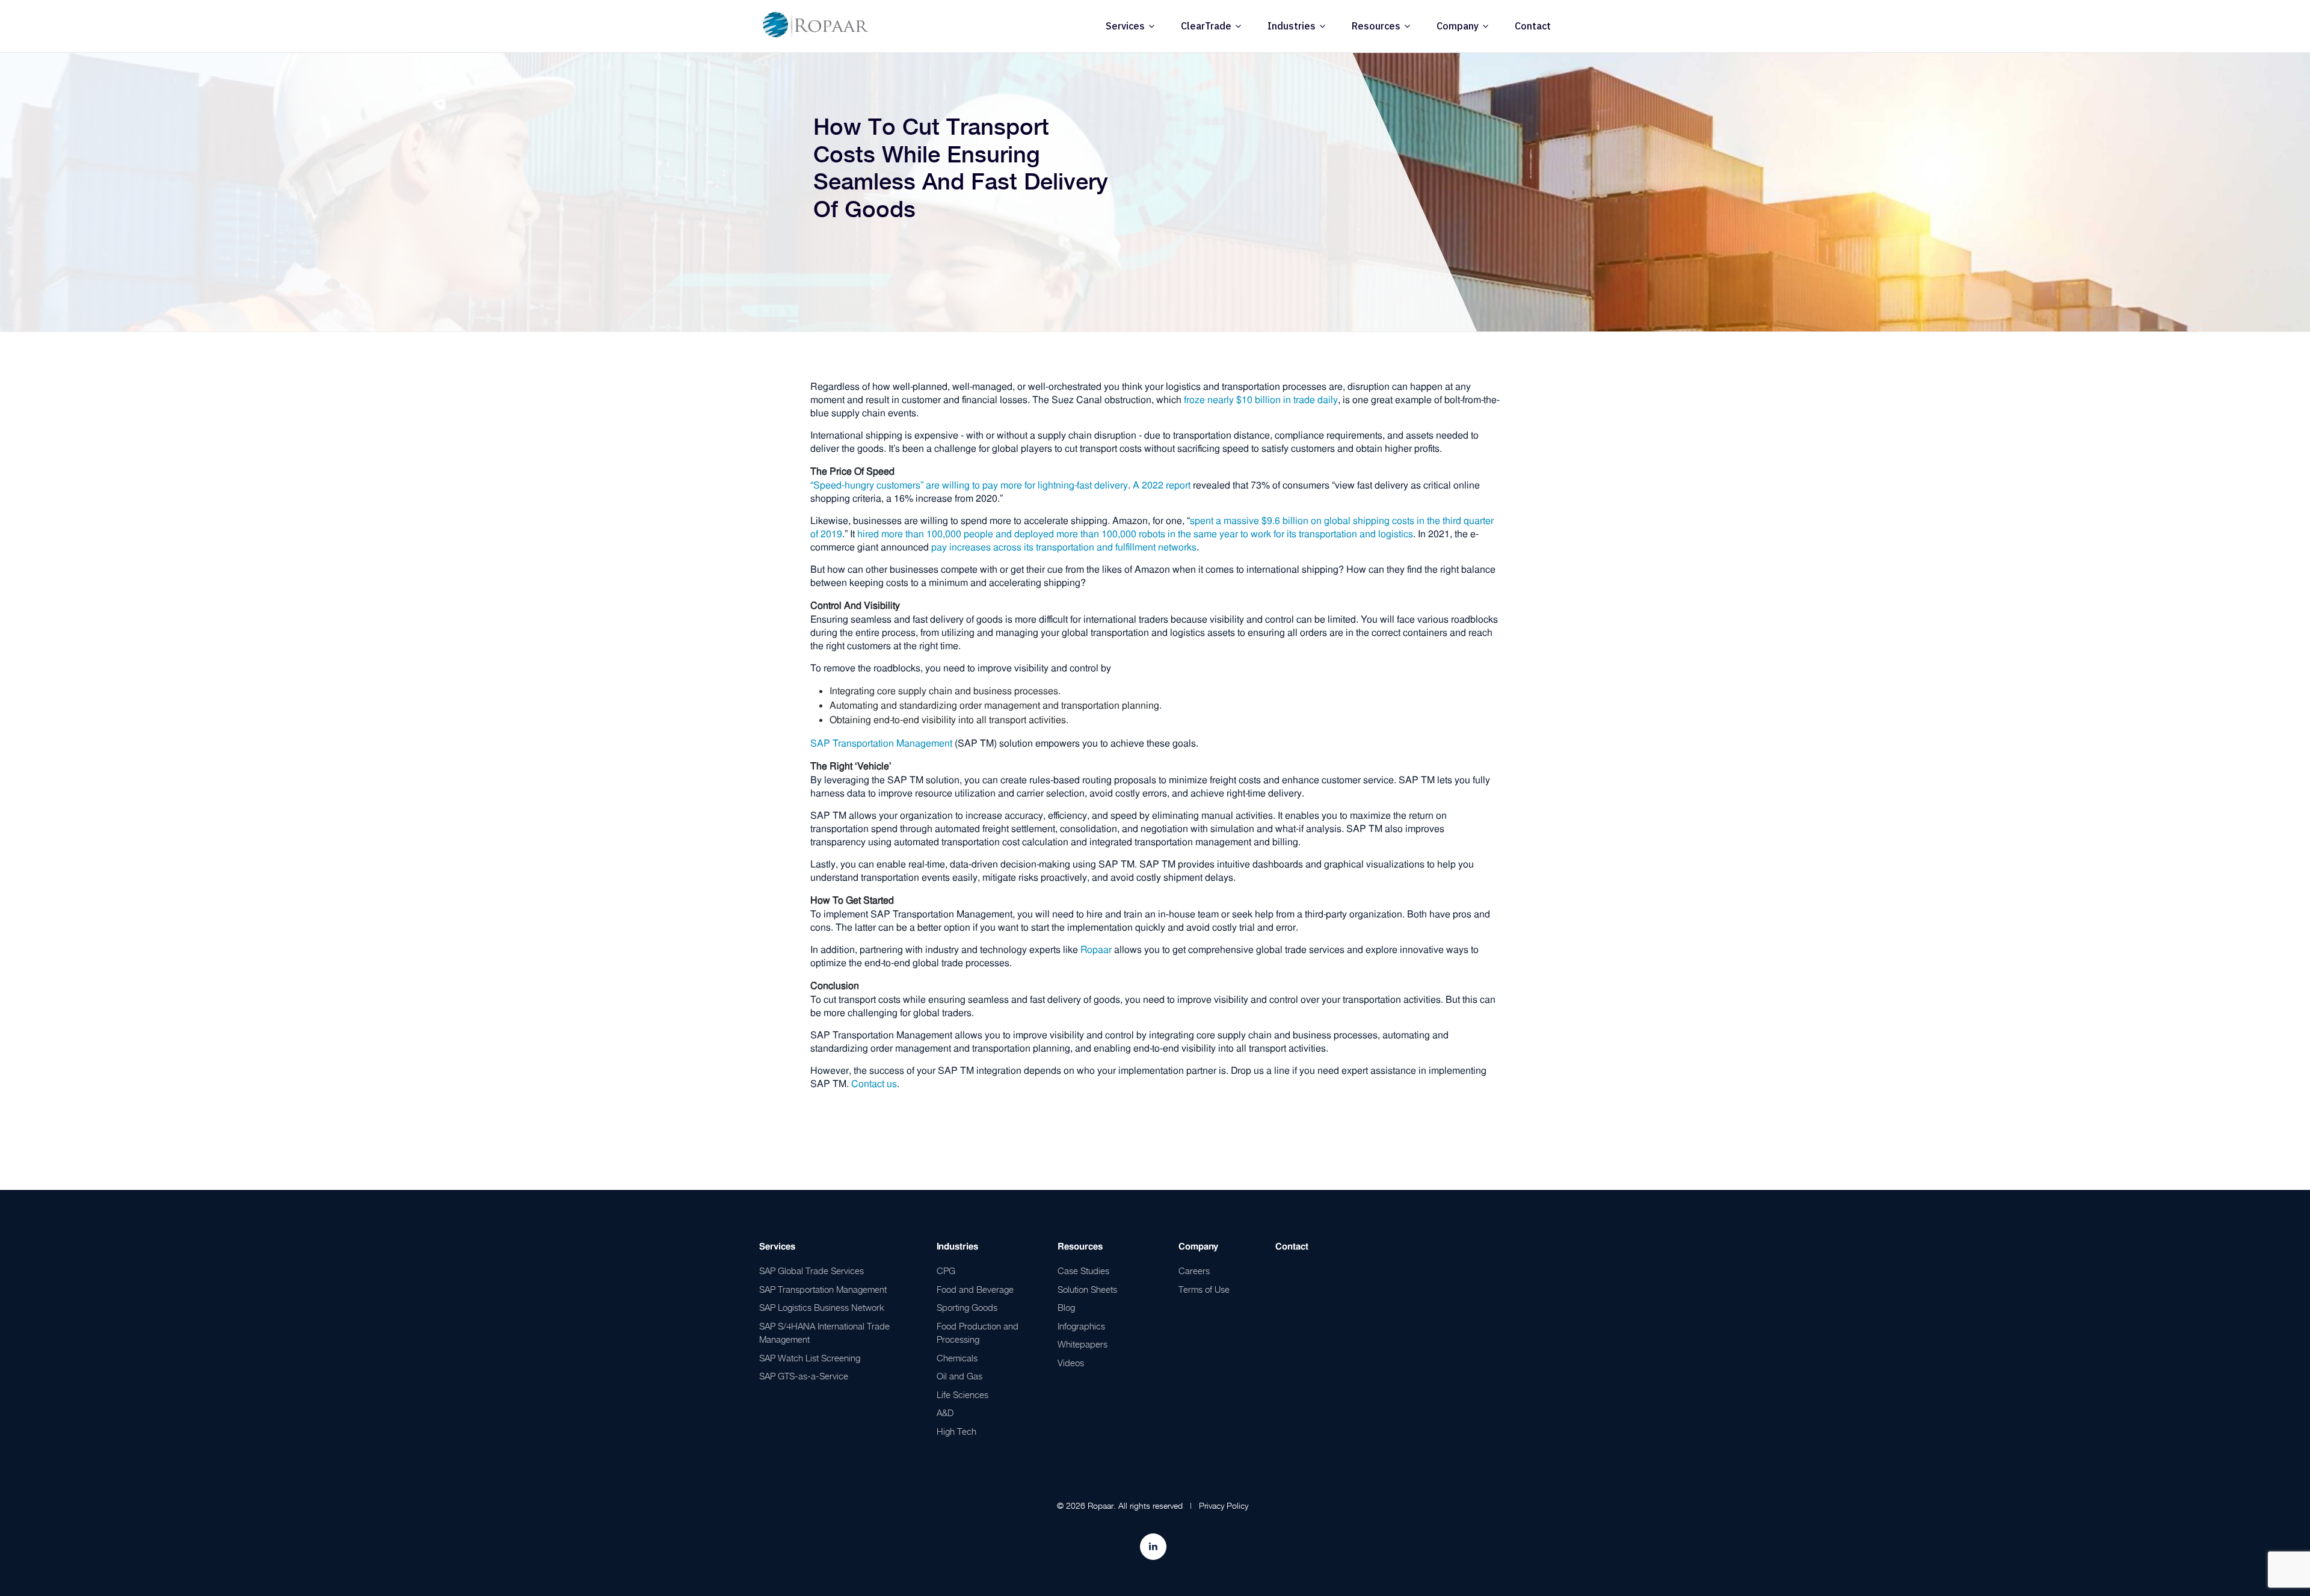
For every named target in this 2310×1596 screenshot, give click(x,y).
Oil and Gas (959, 1376)
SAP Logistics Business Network (822, 1307)
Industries (1292, 26)
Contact (1533, 26)
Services (1125, 26)
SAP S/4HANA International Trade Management (824, 1333)
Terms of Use (1204, 1289)
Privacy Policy (1224, 1505)
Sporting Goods (967, 1307)
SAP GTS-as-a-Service (804, 1376)
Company (1458, 26)
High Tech (956, 1431)
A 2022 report (1162, 485)
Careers (1194, 1271)
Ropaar (1096, 950)
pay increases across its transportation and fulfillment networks (1064, 547)
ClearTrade (1206, 26)
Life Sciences (962, 1394)
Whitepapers (1083, 1344)
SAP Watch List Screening (810, 1358)
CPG (946, 1271)
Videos (1071, 1363)
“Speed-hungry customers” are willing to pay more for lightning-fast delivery (969, 485)
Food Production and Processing (978, 1333)
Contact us (874, 1084)
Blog (1066, 1307)
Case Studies (1083, 1271)
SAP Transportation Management (881, 743)
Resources (1376, 26)
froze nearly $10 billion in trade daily (1261, 400)
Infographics (1081, 1326)
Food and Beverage (975, 1289)
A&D (945, 1413)
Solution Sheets (1087, 1289)
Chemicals (957, 1358)
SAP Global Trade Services (812, 1271)
